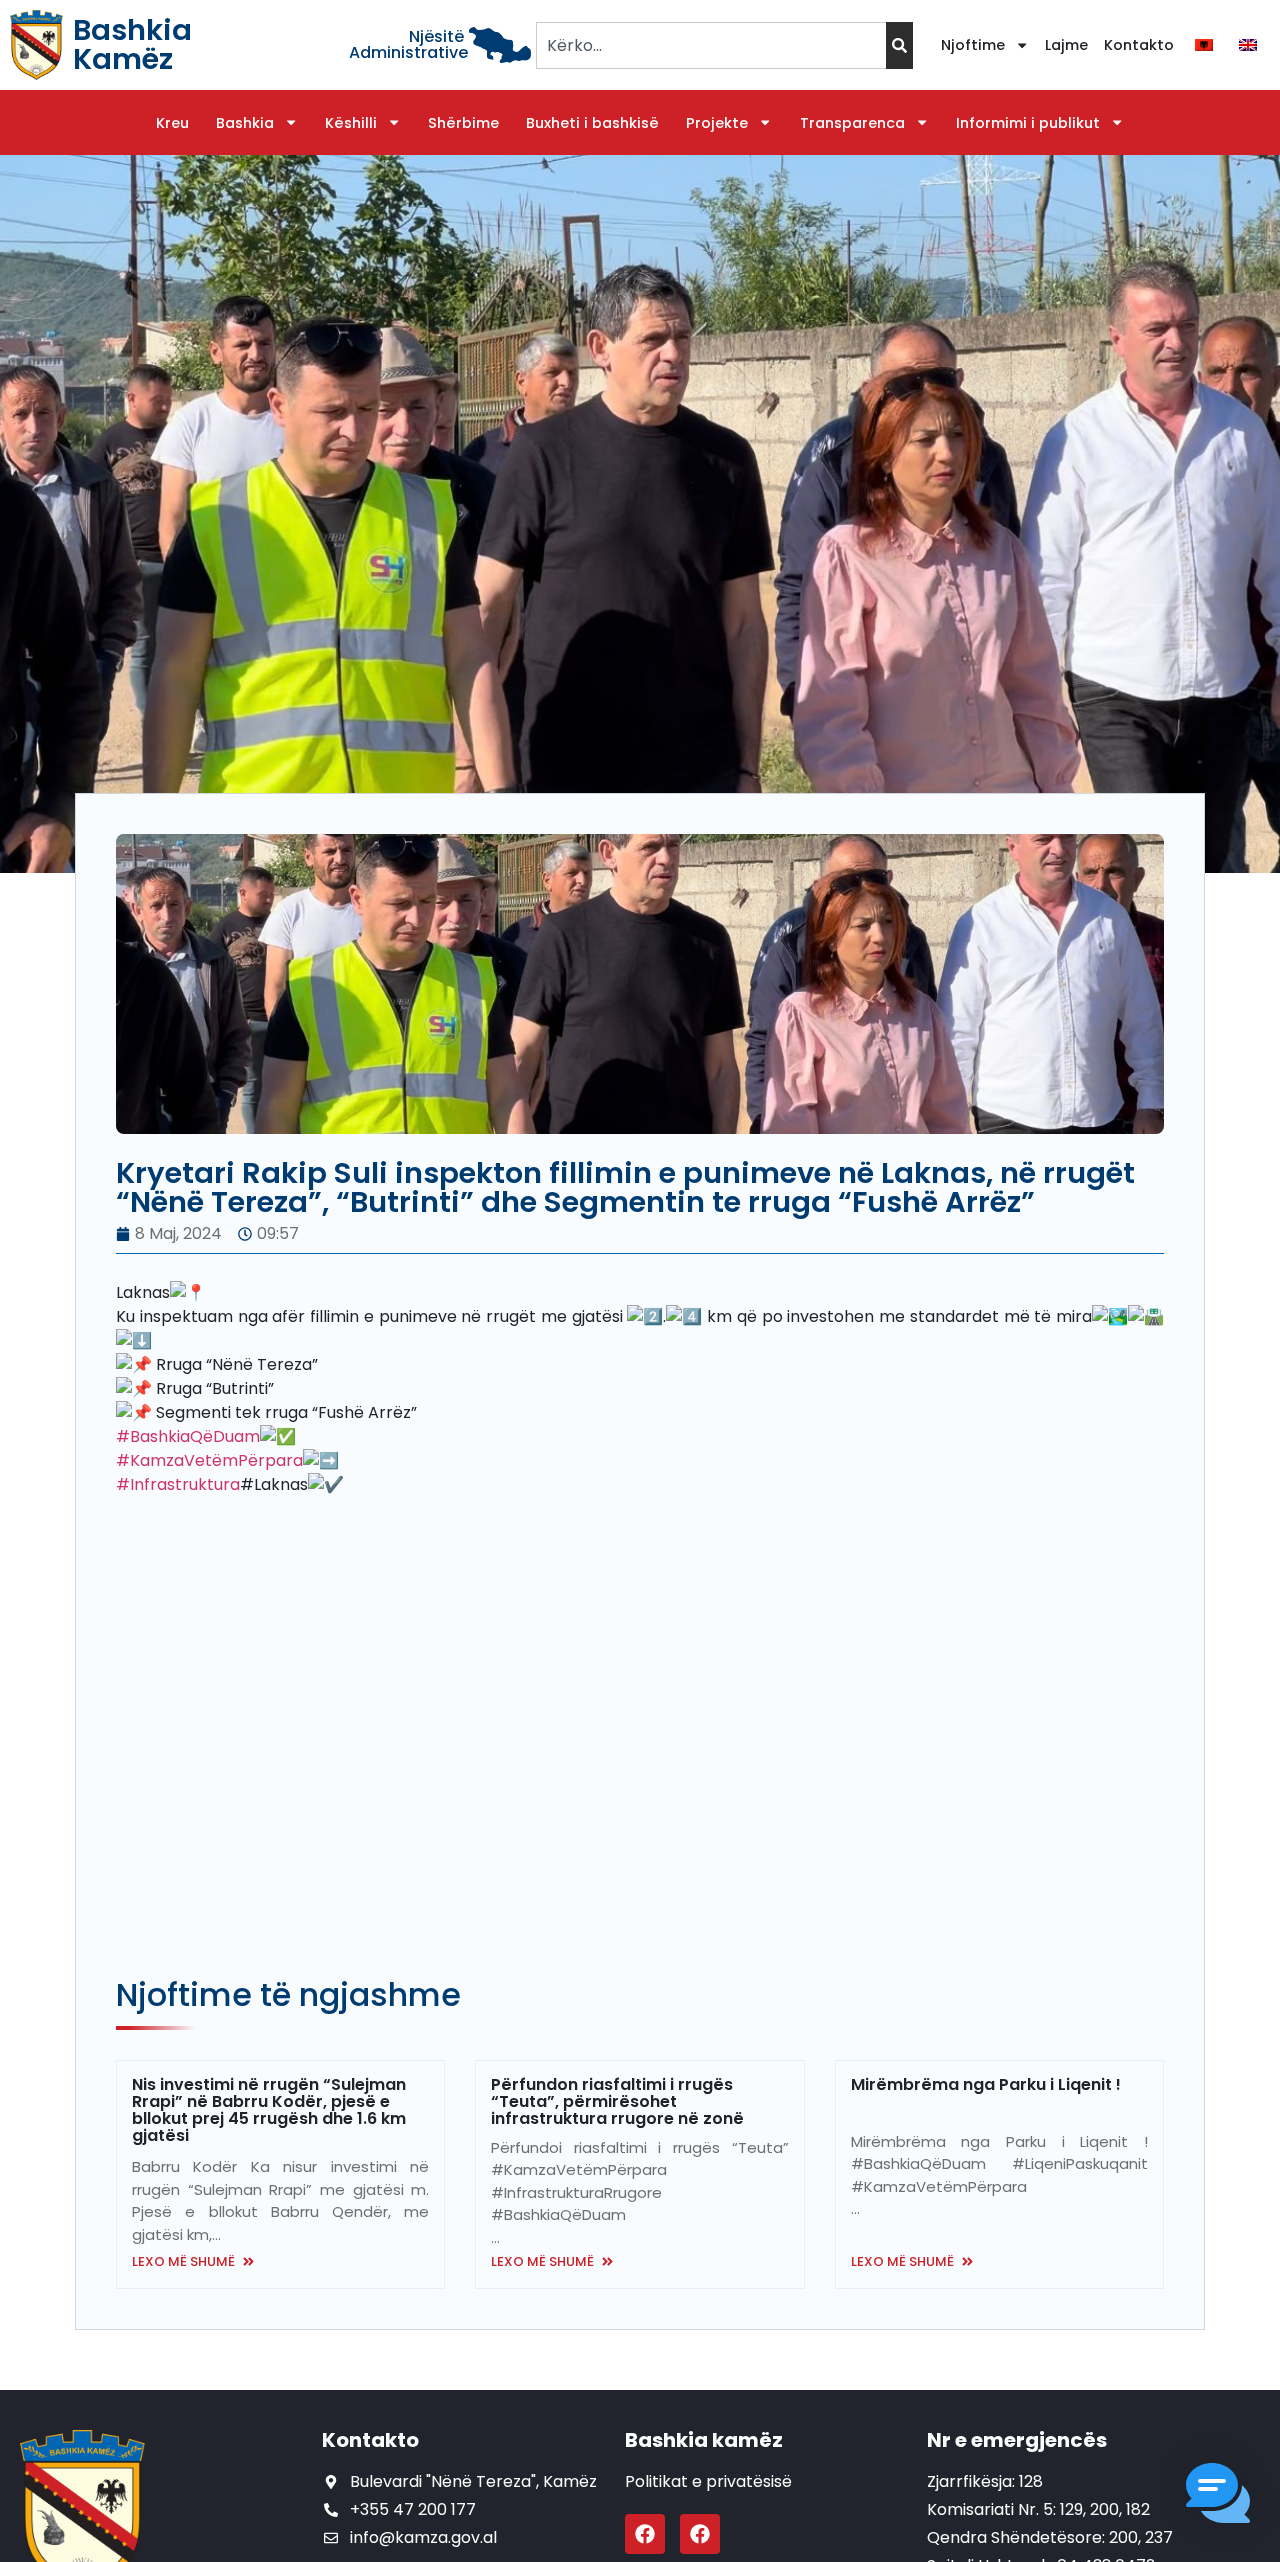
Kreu (172, 123)
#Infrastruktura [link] (178, 1484)
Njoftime (973, 45)
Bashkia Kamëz (132, 44)
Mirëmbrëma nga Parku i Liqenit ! (986, 2084)
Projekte (717, 123)
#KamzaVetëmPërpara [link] (209, 1460)
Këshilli (351, 123)
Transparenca (852, 123)
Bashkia (245, 123)
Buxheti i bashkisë (592, 123)
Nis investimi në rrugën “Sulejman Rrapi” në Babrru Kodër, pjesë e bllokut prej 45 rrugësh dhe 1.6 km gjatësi (269, 2110)
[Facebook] (645, 2534)
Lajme (1066, 45)
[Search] (899, 45)
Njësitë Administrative (408, 44)
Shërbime (463, 123)
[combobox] (710, 45)
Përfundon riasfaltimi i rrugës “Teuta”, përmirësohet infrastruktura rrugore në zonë (617, 2101)
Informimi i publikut (1028, 123)
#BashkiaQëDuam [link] (188, 1436)
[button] (1218, 2496)
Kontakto (1139, 45)
